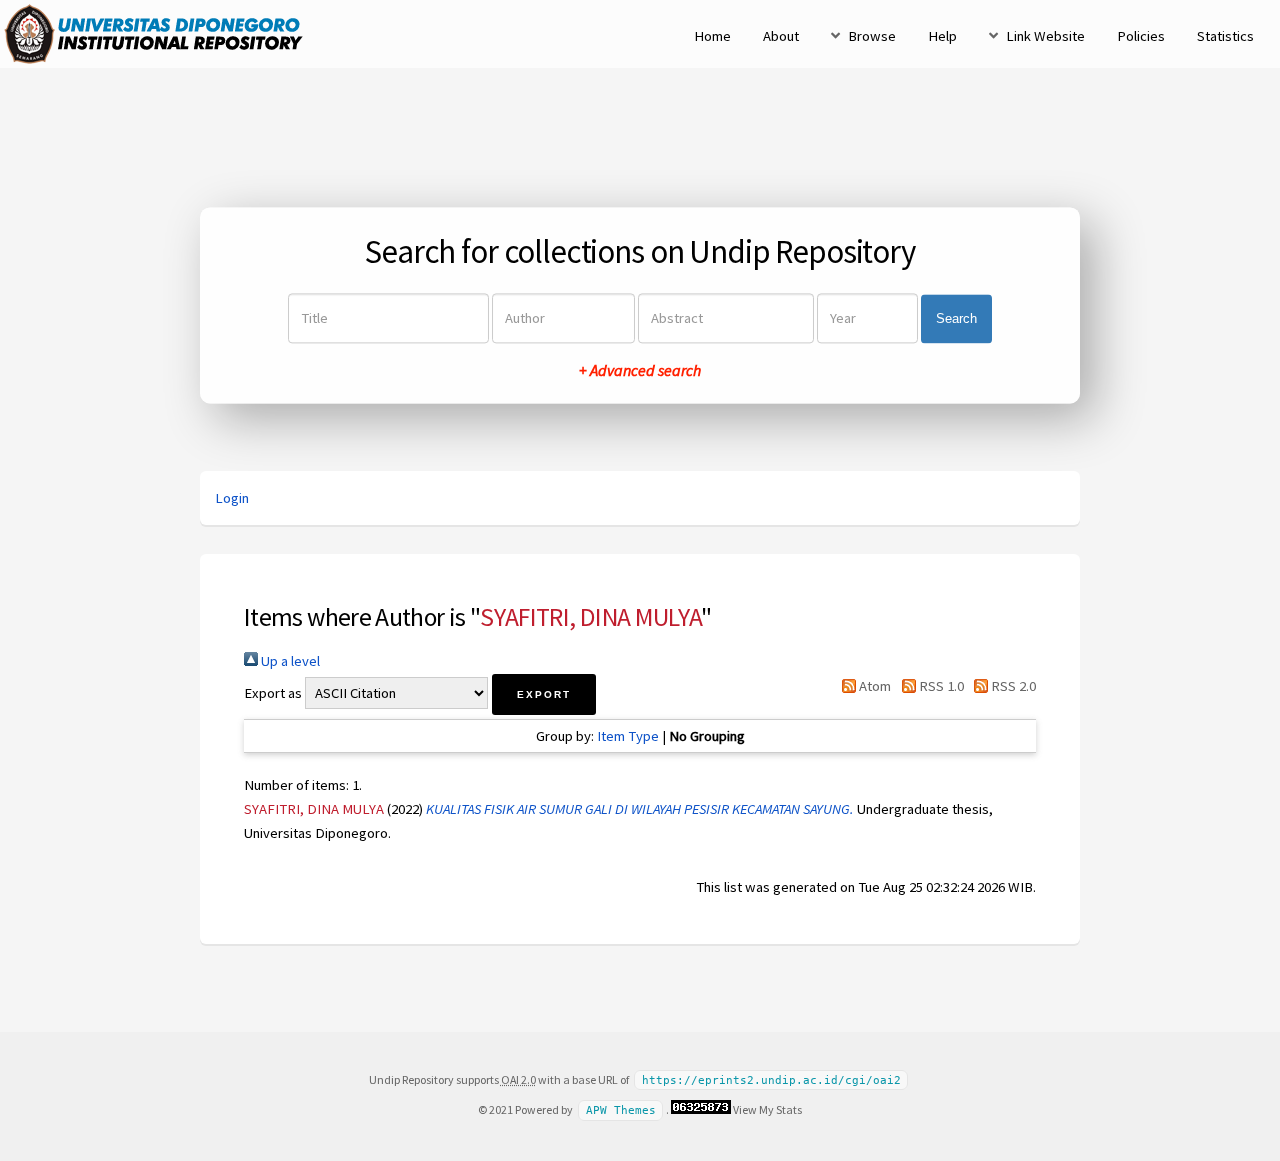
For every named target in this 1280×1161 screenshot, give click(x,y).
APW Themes (621, 1110)
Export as (273, 693)
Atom (873, 686)
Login (232, 498)
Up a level (289, 661)
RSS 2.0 (1012, 686)
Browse (872, 36)
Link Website (1045, 36)
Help (942, 36)
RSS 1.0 (939, 686)
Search (956, 318)
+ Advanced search (640, 371)
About (781, 36)
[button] (544, 694)
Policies (1141, 36)
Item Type (628, 736)
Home (712, 36)
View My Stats (767, 1109)
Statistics (1225, 36)
